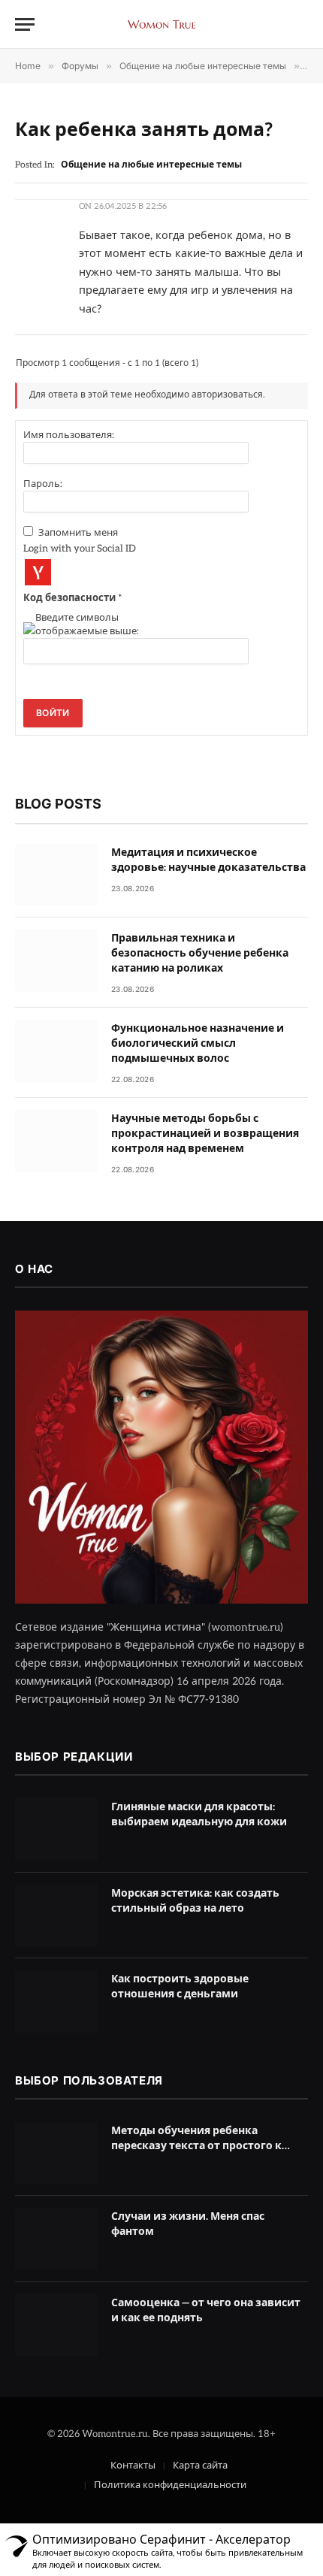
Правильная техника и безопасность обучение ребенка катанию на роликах (200, 953)
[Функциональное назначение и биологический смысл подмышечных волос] (56, 1051)
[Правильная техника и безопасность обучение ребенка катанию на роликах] (56, 961)
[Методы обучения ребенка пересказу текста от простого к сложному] (56, 2153)
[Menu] (25, 24)
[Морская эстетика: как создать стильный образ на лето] (56, 1916)
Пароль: (43, 484)
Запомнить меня (78, 533)
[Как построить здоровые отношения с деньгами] (56, 2002)
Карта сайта (200, 2466)
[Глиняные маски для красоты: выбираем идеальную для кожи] (56, 1829)
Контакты (133, 2466)
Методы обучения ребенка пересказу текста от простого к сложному (196, 2146)
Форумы (80, 66)
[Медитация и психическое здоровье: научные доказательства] (56, 875)
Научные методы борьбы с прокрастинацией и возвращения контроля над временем (205, 1134)
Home (28, 66)
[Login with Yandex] (38, 572)
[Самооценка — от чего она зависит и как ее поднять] (56, 2325)
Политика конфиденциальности (170, 2485)
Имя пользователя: (69, 435)
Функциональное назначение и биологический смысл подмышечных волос (198, 1043)
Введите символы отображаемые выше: (87, 624)
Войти (53, 713)
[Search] (301, 24)
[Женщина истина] (161, 24)
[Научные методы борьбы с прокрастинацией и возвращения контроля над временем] (56, 1141)
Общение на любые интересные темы (203, 66)
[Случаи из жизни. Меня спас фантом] (56, 2239)
